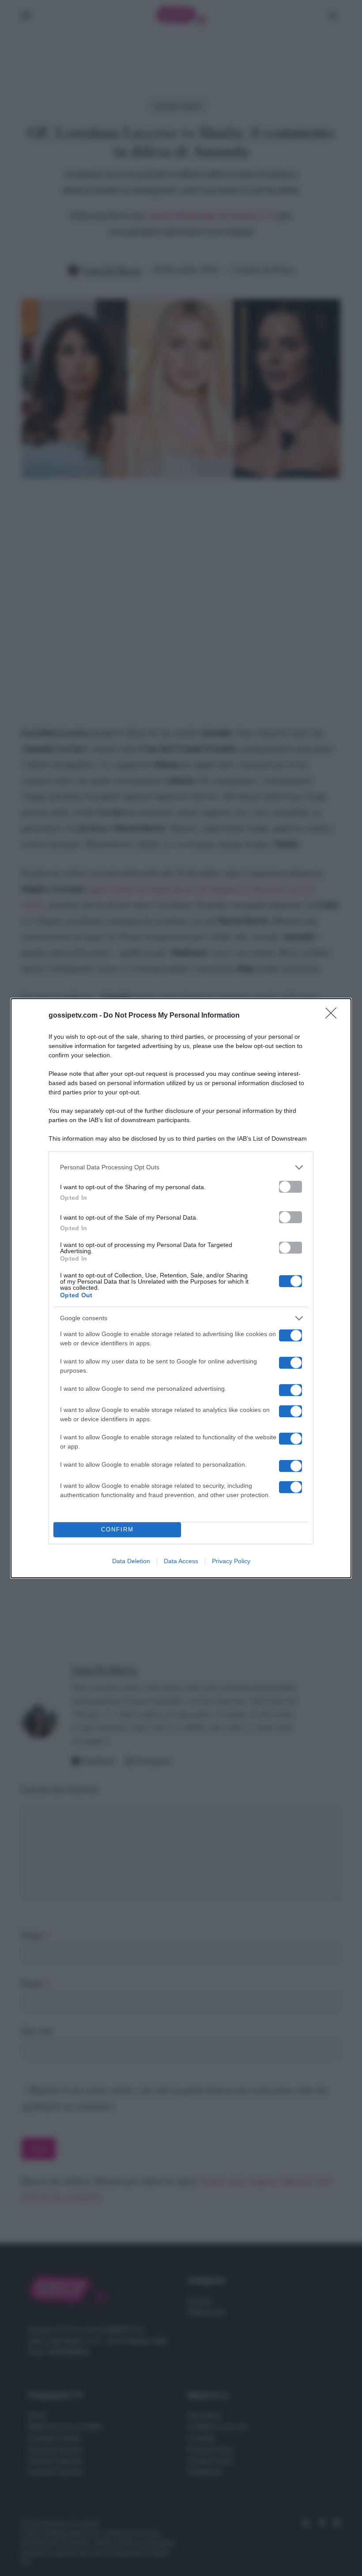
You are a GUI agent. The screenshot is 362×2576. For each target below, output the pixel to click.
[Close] (334, 1016)
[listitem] (181, 1167)
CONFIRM (117, 1529)
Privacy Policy (231, 1561)
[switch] (290, 1187)
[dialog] (181, 1288)
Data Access (181, 1561)
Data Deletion (131, 1561)
